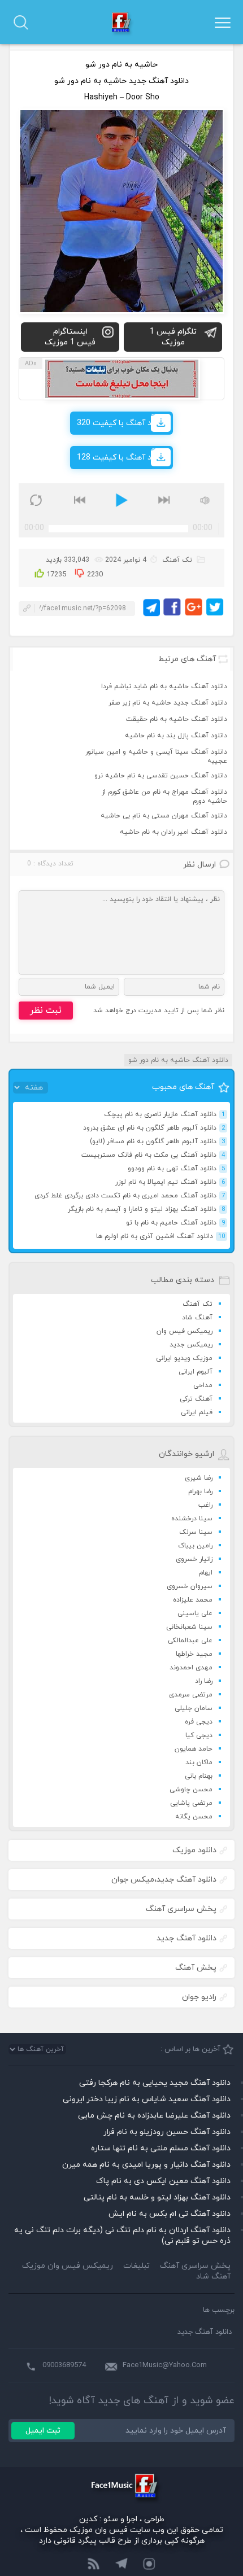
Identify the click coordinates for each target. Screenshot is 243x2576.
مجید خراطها (194, 1654)
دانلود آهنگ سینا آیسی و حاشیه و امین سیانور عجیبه (156, 756)
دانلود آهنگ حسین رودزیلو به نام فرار (167, 2132)
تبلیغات (136, 2266)
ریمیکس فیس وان (185, 1331)
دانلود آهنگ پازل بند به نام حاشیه (176, 736)
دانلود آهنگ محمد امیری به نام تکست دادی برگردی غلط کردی (130, 1196)
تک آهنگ (198, 1304)
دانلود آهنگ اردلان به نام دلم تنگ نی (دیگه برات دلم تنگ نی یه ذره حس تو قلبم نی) (122, 2236)
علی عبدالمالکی (190, 1641)
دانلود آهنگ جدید (205, 2332)
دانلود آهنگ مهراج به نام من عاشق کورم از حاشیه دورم (164, 797)
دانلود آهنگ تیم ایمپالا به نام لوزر (170, 1182)
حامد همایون (194, 1749)
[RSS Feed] (93, 2565)
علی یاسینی (195, 1613)
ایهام (206, 1573)
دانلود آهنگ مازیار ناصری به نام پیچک (164, 1114)
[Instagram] (150, 2565)
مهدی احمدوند (191, 1668)
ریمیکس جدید (191, 1345)
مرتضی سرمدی (191, 1695)
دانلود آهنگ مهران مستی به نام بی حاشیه (164, 816)
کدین (88, 2519)
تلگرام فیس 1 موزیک (173, 337)
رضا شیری (199, 1478)
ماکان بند (199, 1762)
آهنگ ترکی (196, 1399)
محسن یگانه (194, 1817)
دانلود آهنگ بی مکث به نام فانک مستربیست (153, 1155)
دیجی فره (199, 1722)
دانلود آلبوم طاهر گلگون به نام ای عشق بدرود (154, 1128)
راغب (205, 1505)
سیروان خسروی (190, 1586)
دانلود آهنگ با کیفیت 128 (121, 458)
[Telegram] (121, 2565)
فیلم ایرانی (197, 1412)
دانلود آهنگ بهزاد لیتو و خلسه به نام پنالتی (157, 2197)
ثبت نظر (46, 1011)
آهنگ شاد (197, 1318)
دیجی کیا (199, 1735)
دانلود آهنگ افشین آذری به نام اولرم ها (160, 1236)
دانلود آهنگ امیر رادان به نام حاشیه (173, 832)
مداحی (203, 1385)
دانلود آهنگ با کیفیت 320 (121, 423)
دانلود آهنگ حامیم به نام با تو (175, 1223)
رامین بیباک (195, 1546)
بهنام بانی (199, 1776)
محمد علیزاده (193, 1600)
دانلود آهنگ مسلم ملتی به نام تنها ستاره (161, 2148)
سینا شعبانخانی (189, 1627)
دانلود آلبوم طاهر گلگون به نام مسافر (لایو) (157, 1142)
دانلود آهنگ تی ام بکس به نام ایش (170, 2214)
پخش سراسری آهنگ (195, 2266)
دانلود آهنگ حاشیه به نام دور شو (178, 1060)
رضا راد (204, 1681)
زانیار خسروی (194, 1559)
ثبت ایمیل (43, 2431)
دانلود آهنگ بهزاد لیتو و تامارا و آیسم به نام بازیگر (146, 1209)
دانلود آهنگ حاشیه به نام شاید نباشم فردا (164, 686)
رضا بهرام (200, 1492)
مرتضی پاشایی (191, 1803)
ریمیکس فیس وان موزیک (68, 2266)
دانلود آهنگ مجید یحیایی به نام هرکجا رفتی (155, 2083)
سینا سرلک (196, 1532)
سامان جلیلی (194, 1708)
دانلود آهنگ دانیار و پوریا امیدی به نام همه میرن (146, 2165)
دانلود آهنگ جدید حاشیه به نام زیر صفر (168, 703)
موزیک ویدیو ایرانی (184, 1358)
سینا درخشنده (192, 1519)
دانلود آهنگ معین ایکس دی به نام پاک (163, 2181)
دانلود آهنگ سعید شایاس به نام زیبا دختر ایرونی (147, 2099)
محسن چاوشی (191, 1790)
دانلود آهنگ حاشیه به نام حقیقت (177, 719)
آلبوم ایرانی (196, 1372)
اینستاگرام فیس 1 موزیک (70, 337)
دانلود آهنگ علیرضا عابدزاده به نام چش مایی (154, 2116)
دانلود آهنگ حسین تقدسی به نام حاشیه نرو (161, 776)
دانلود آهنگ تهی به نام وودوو (176, 1169)
